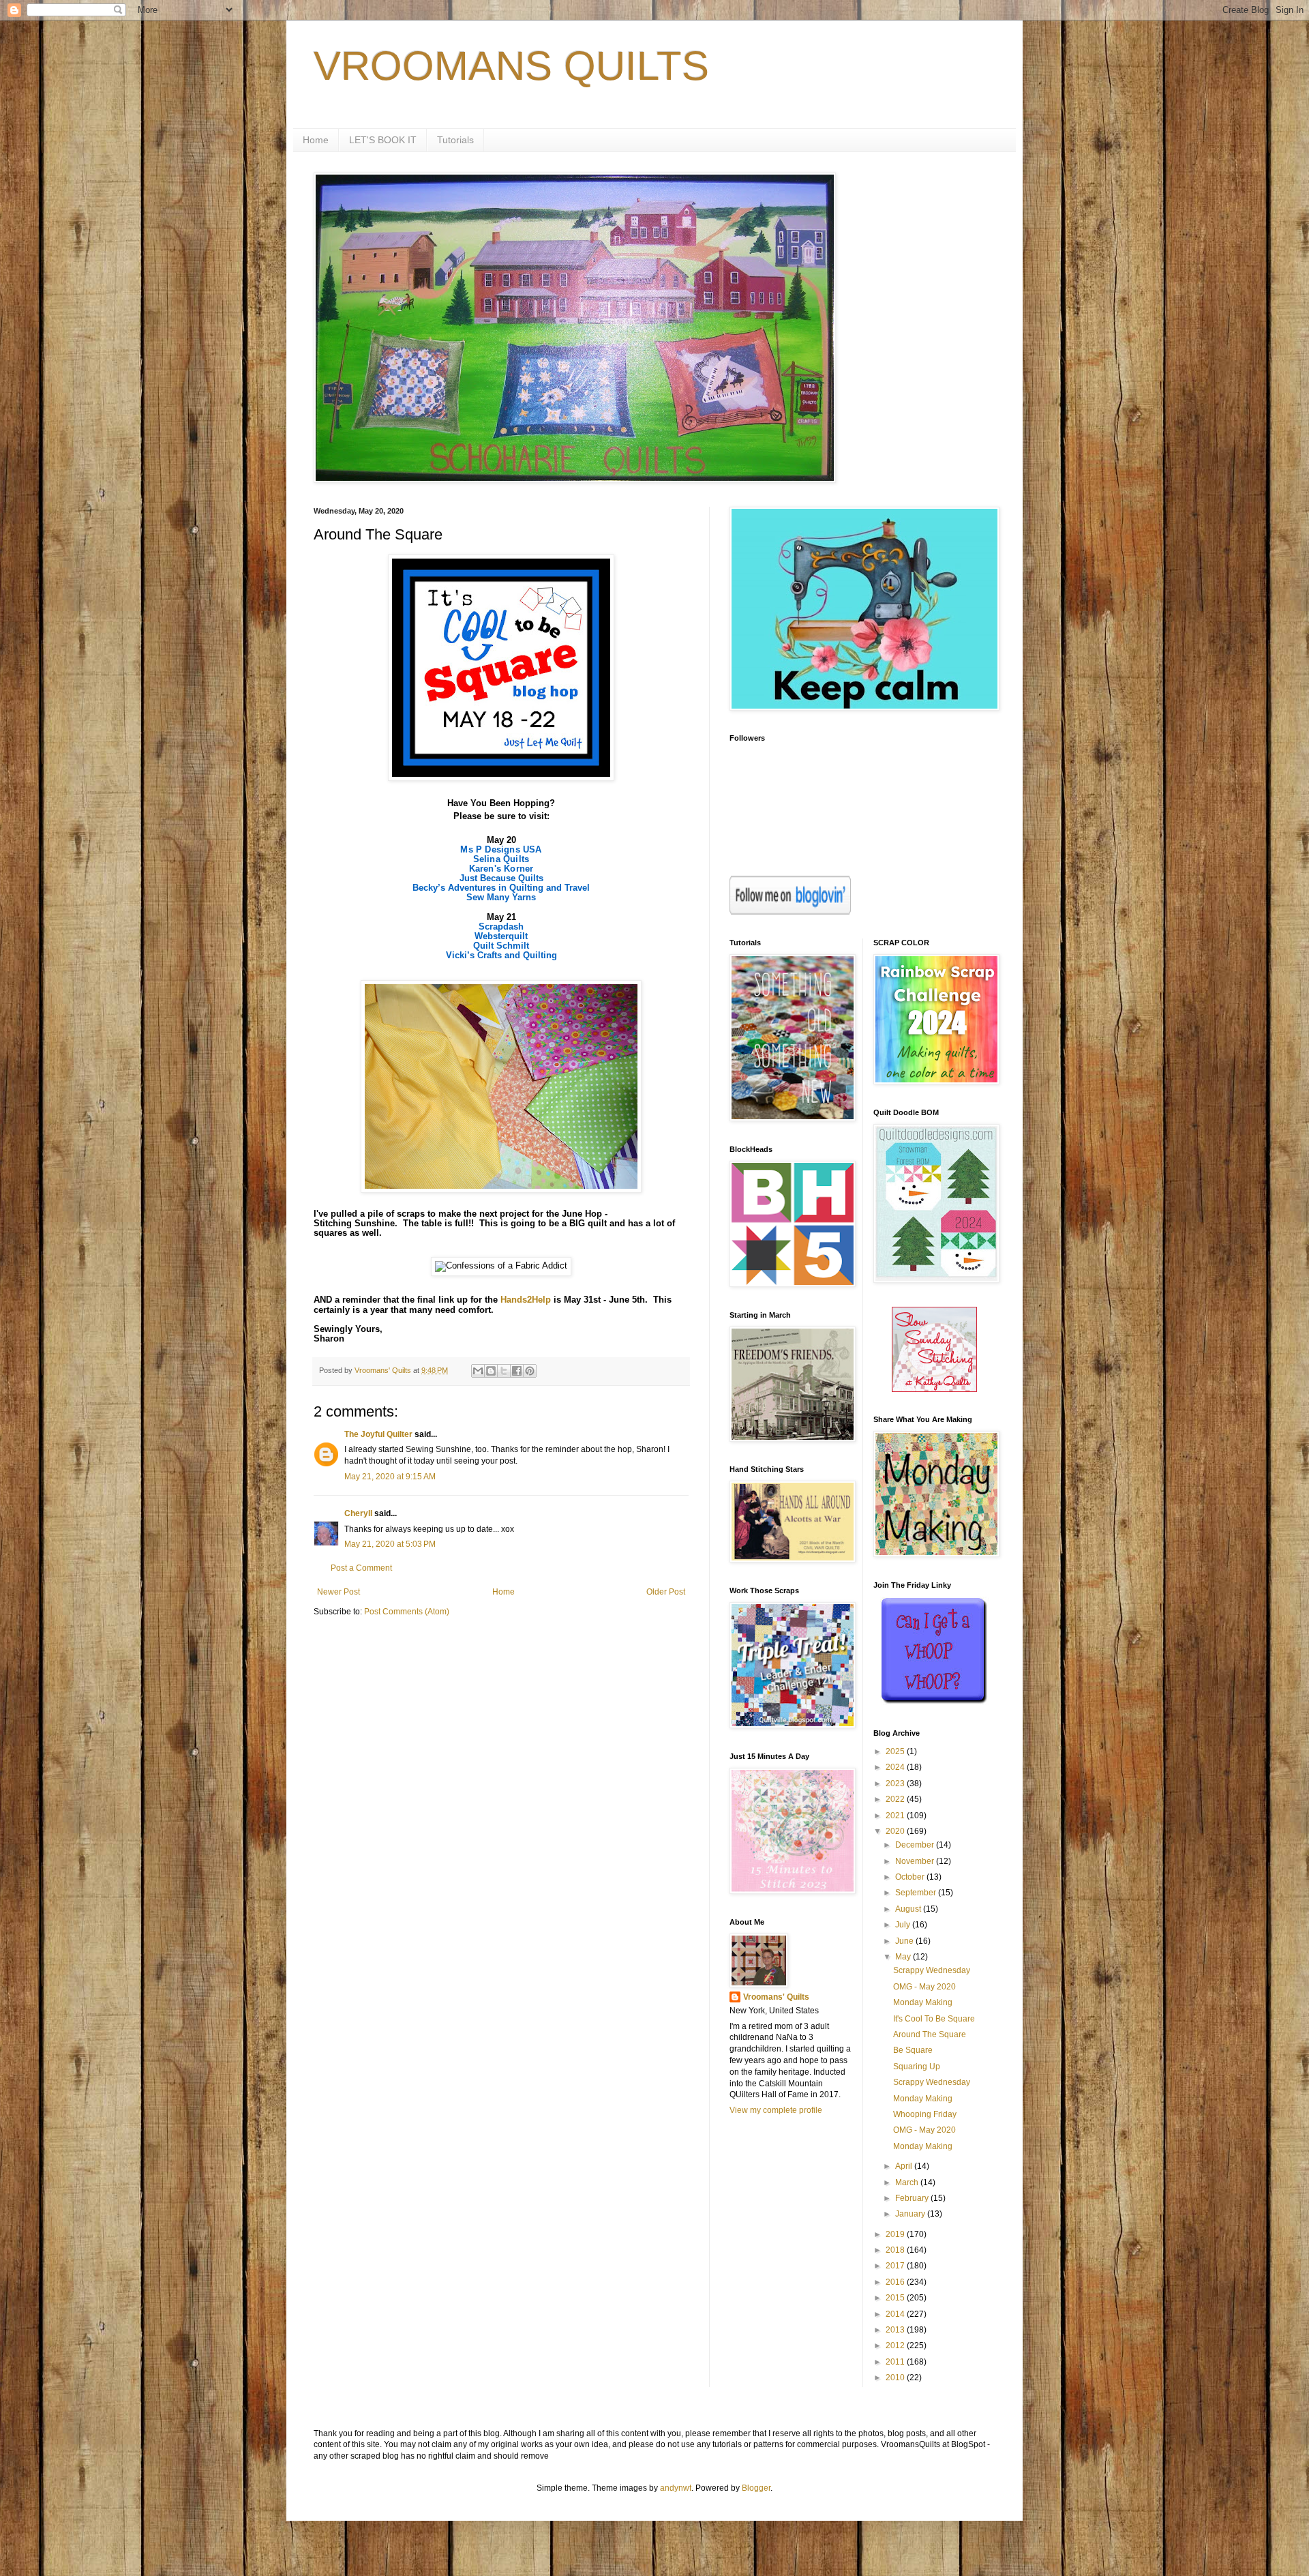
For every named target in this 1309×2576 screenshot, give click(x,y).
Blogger (756, 2488)
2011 (896, 2362)
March (908, 2182)
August (909, 1909)
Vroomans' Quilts (776, 1997)
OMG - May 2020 (924, 1987)
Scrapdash (501, 927)
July (904, 1925)
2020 (896, 1831)
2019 (896, 2234)
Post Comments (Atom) (407, 1612)
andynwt (676, 2488)
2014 (896, 2314)
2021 (896, 1816)
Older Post (666, 1592)
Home (316, 140)
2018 (896, 2250)
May (904, 1957)
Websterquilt (501, 936)
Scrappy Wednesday (932, 1970)
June (905, 1941)
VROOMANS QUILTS (511, 66)
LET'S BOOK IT (383, 140)
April (905, 2166)
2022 (896, 1799)
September (917, 1893)
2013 (896, 2330)
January (911, 2214)
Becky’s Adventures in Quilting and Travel (501, 888)
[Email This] (478, 1371)
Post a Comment (361, 1568)
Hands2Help (526, 1300)
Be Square (913, 2050)
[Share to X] (504, 1371)
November (916, 1861)
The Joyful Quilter (378, 1434)
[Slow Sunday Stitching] (934, 1389)
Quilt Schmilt (501, 946)
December (916, 1845)
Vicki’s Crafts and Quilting (501, 955)
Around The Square (930, 2034)
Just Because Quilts (501, 878)
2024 (896, 1767)
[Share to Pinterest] (530, 1371)
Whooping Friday (925, 2114)
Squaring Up (917, 2067)
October (911, 1877)
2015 (896, 2298)
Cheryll (358, 1513)
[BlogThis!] (491, 1371)
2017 (896, 2266)
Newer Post (338, 1592)
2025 (896, 1751)
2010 (896, 2378)
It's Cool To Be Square (934, 2019)
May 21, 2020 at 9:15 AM (390, 1477)
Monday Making (923, 2002)
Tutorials (455, 140)
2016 (896, 2282)
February (913, 2198)
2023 (896, 1783)
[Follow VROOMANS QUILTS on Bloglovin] (790, 912)
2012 (896, 2345)
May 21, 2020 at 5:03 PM (390, 1544)
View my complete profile (776, 2110)
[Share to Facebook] (517, 1371)
